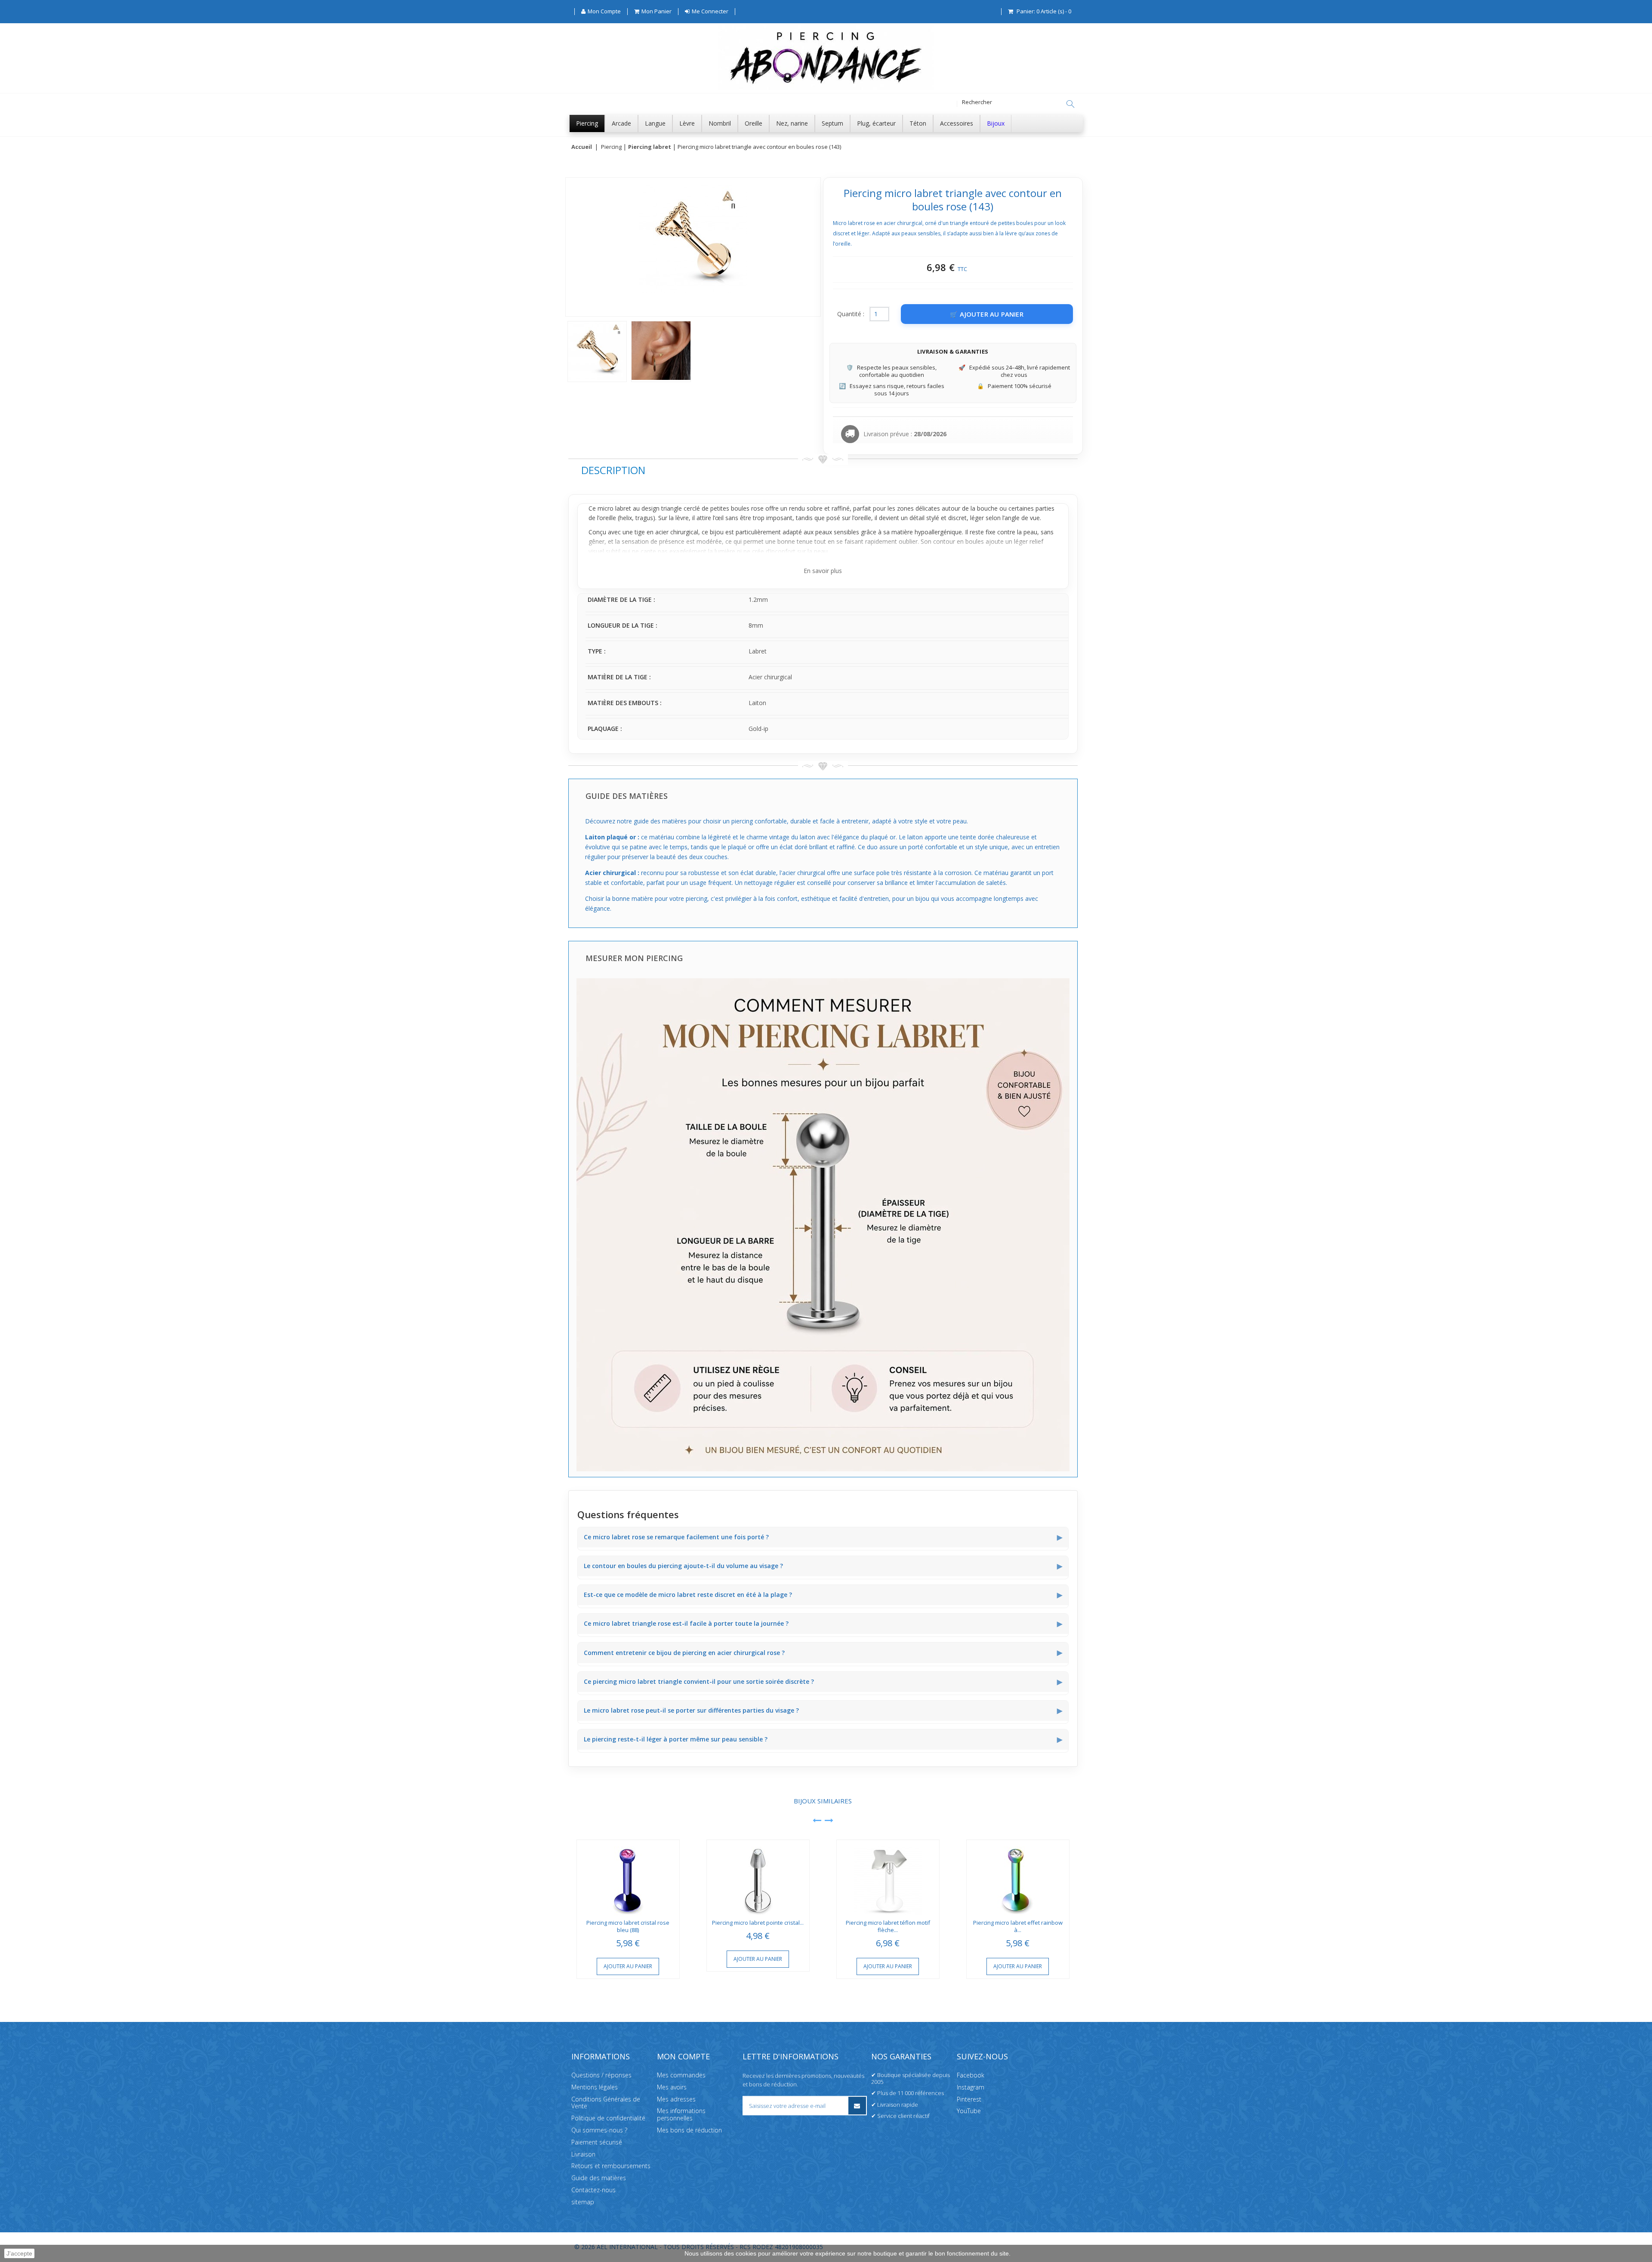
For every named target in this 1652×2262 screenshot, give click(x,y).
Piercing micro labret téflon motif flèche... (888, 1926)
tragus (644, 518)
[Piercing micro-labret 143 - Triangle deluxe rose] (597, 351)
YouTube (969, 2111)
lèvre (682, 518)
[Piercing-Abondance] (826, 88)
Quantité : (851, 314)
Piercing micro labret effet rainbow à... (1018, 1926)
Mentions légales (595, 2087)
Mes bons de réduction (689, 2130)
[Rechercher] (1070, 104)
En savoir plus (823, 571)
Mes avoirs (672, 2087)
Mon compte (683, 2056)
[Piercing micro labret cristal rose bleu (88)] (628, 1878)
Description (613, 470)
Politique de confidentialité (608, 2118)
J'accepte (19, 2253)
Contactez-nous (593, 2190)
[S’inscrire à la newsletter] (857, 2106)
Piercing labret (650, 147)
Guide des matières (599, 2178)
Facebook (971, 2075)
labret (623, 508)
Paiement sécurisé (597, 2142)
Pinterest (969, 2099)
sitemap (583, 2202)
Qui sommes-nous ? (599, 2130)
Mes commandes (681, 2075)
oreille (608, 518)
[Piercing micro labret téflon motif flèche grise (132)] (888, 1878)
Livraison (583, 2154)
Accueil (582, 147)
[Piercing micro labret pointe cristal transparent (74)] (758, 1878)
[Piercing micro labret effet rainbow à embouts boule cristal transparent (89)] (1018, 1878)
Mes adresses (676, 2099)
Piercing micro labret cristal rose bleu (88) (628, 1926)
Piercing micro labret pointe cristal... (758, 1923)
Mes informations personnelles (681, 2115)
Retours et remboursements (611, 2166)
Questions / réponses (601, 2075)
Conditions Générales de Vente (606, 2103)
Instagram (971, 2087)
